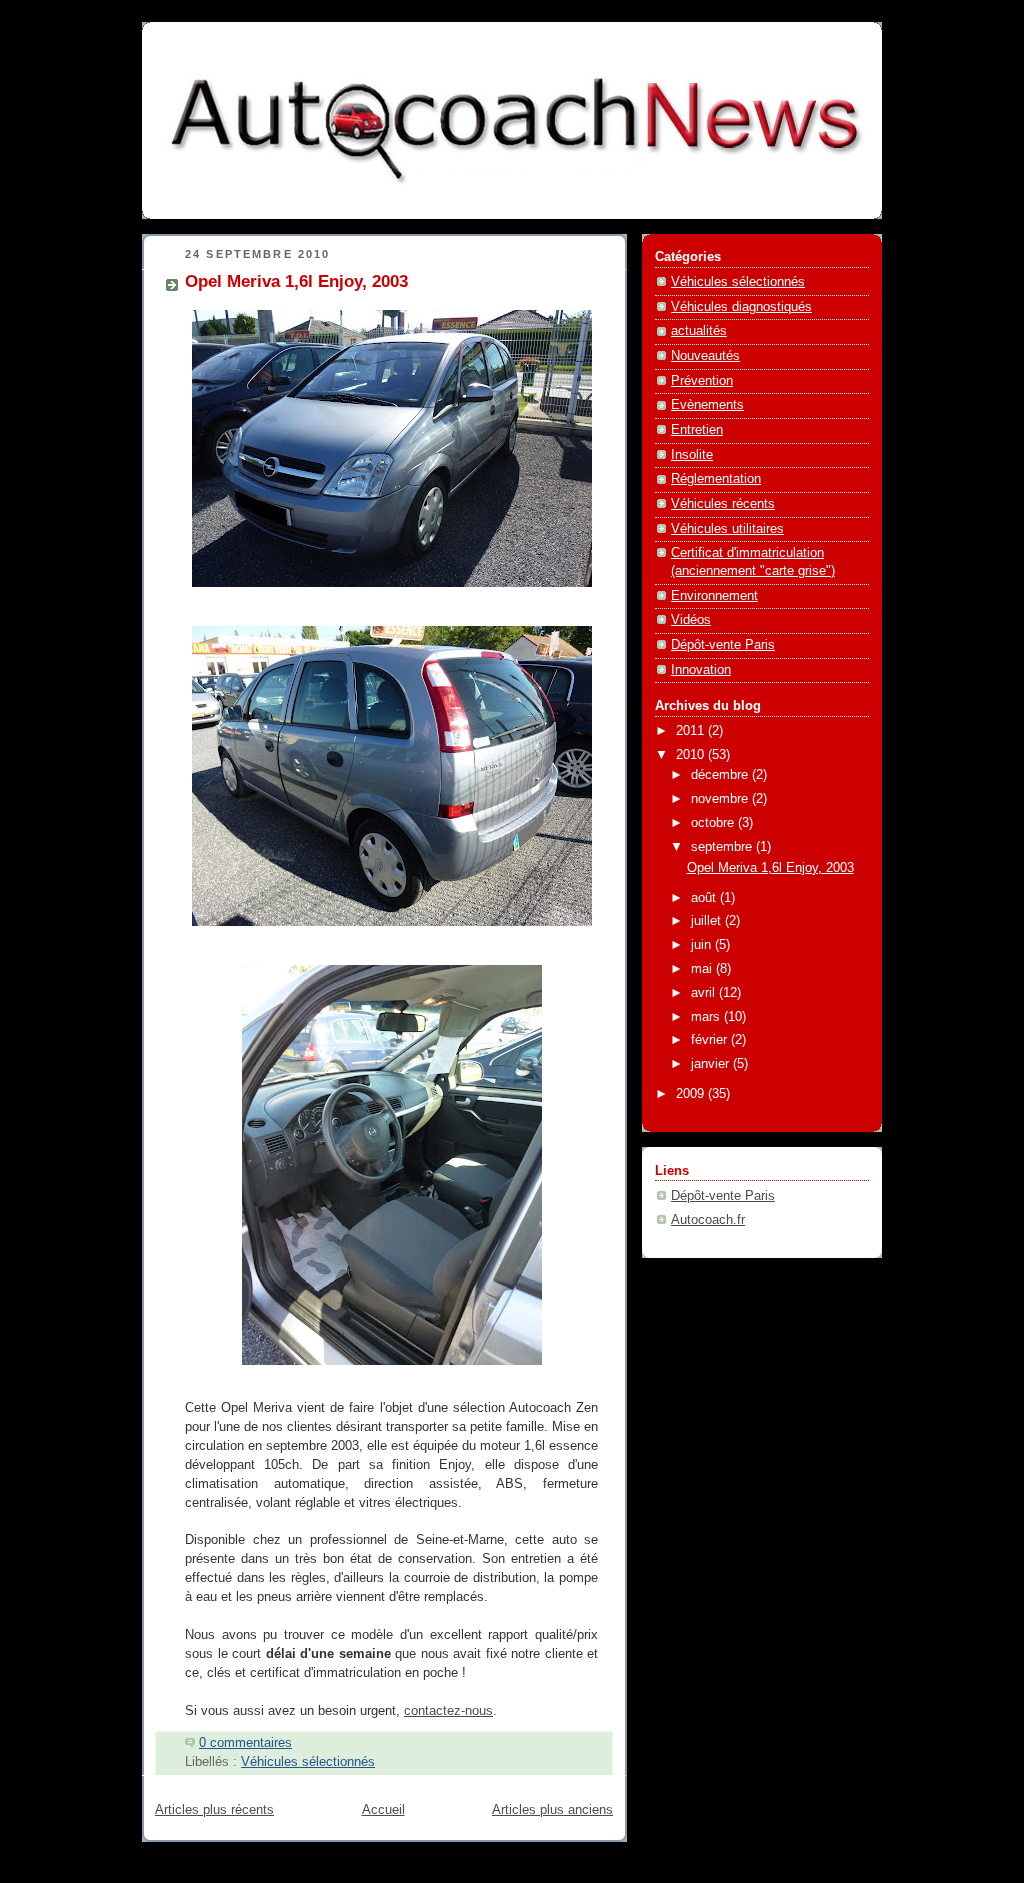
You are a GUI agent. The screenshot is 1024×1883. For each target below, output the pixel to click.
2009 (692, 1094)
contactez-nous (448, 1711)
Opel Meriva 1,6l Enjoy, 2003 (296, 281)
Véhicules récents (723, 504)
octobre (714, 823)
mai (703, 969)
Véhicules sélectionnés (308, 1762)
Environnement (714, 596)
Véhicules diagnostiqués (741, 307)
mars (707, 1017)
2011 (692, 731)
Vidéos (691, 620)
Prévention (702, 381)
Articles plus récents (214, 1810)
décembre (721, 775)
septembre (723, 847)
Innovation (701, 670)
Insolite (692, 455)
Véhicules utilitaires (727, 529)
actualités (699, 331)
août (705, 898)
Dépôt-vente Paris (723, 645)
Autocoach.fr (708, 1220)
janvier (712, 1064)
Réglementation (716, 479)
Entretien (697, 430)
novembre (721, 799)
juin (703, 945)
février (711, 1040)
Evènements (707, 405)
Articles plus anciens (552, 1810)
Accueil (383, 1810)
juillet (708, 921)
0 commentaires (245, 1743)
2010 (692, 755)
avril (705, 993)
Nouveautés (705, 356)
